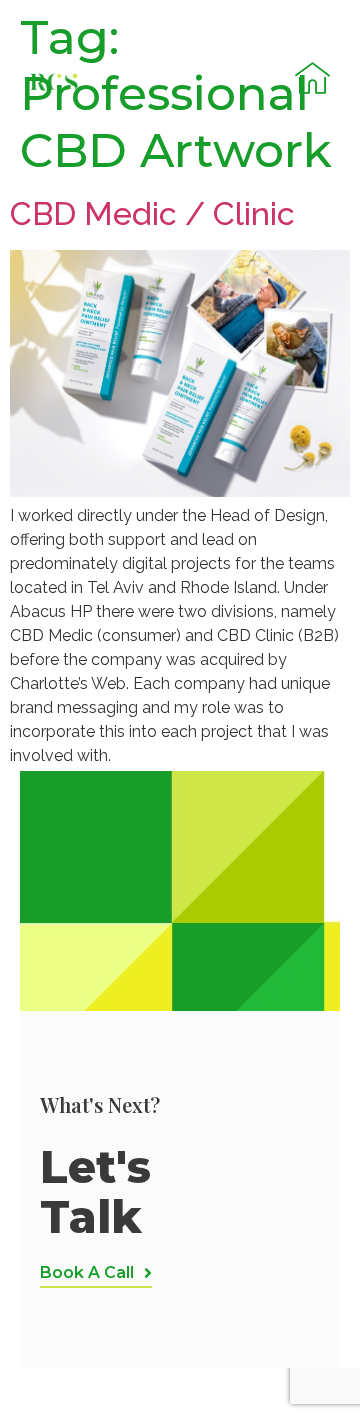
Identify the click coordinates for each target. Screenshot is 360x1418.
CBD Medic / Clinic (152, 213)
